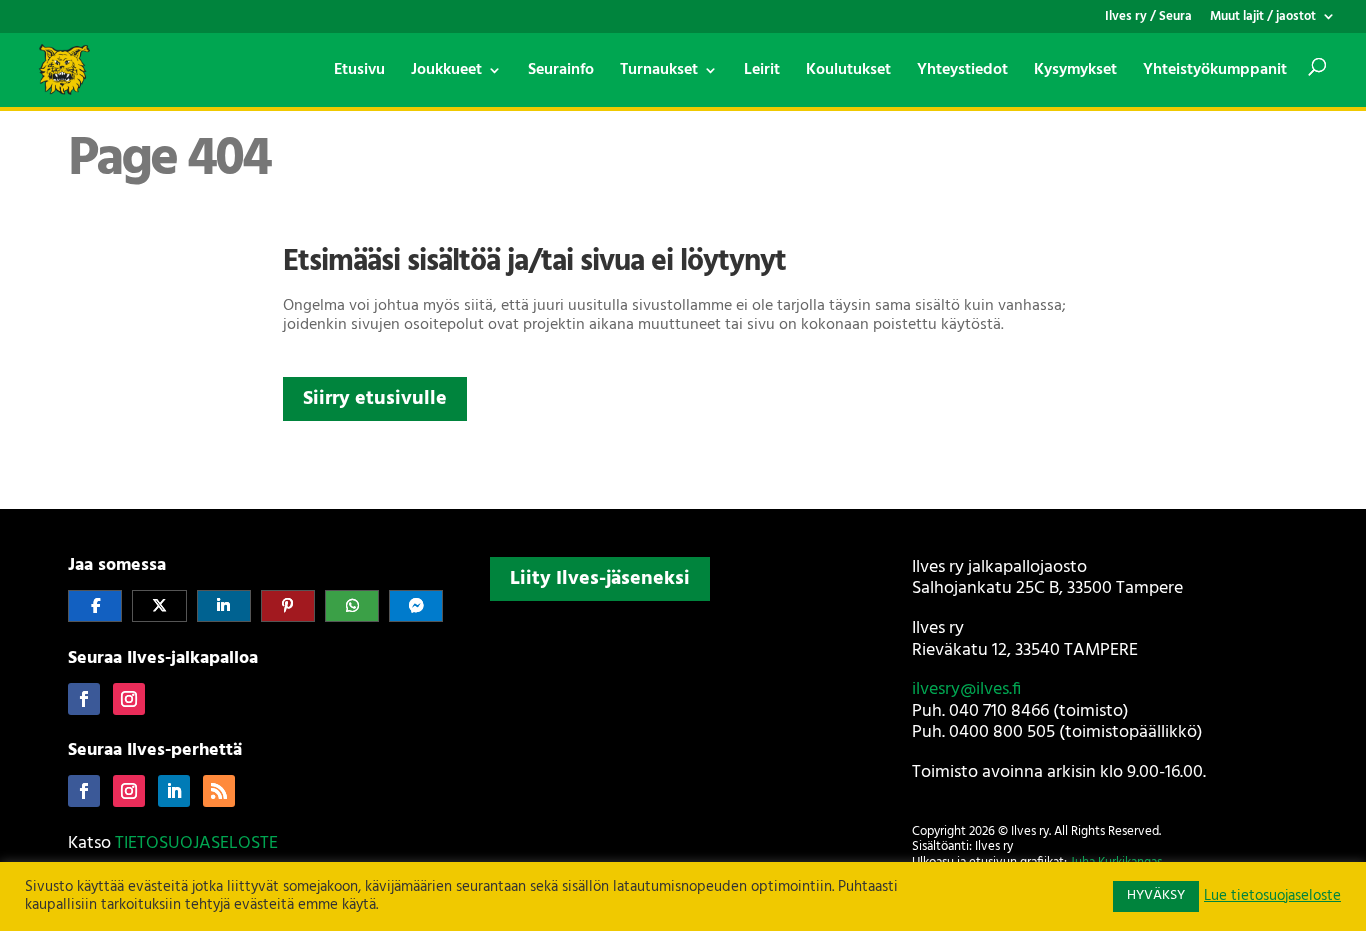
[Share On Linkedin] (224, 606)
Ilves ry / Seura (1148, 18)
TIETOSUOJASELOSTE (196, 843)
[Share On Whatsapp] (352, 606)
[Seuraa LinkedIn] (174, 791)
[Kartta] (682, 741)
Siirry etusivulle (375, 399)
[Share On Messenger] (416, 606)
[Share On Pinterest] (288, 606)
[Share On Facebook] (95, 606)
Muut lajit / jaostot (1263, 18)
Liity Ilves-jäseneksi (600, 579)
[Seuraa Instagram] (129, 699)
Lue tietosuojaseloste (1272, 897)
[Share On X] (159, 606)
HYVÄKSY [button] (1156, 895)
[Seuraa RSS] (219, 791)
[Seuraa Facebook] (84, 699)
